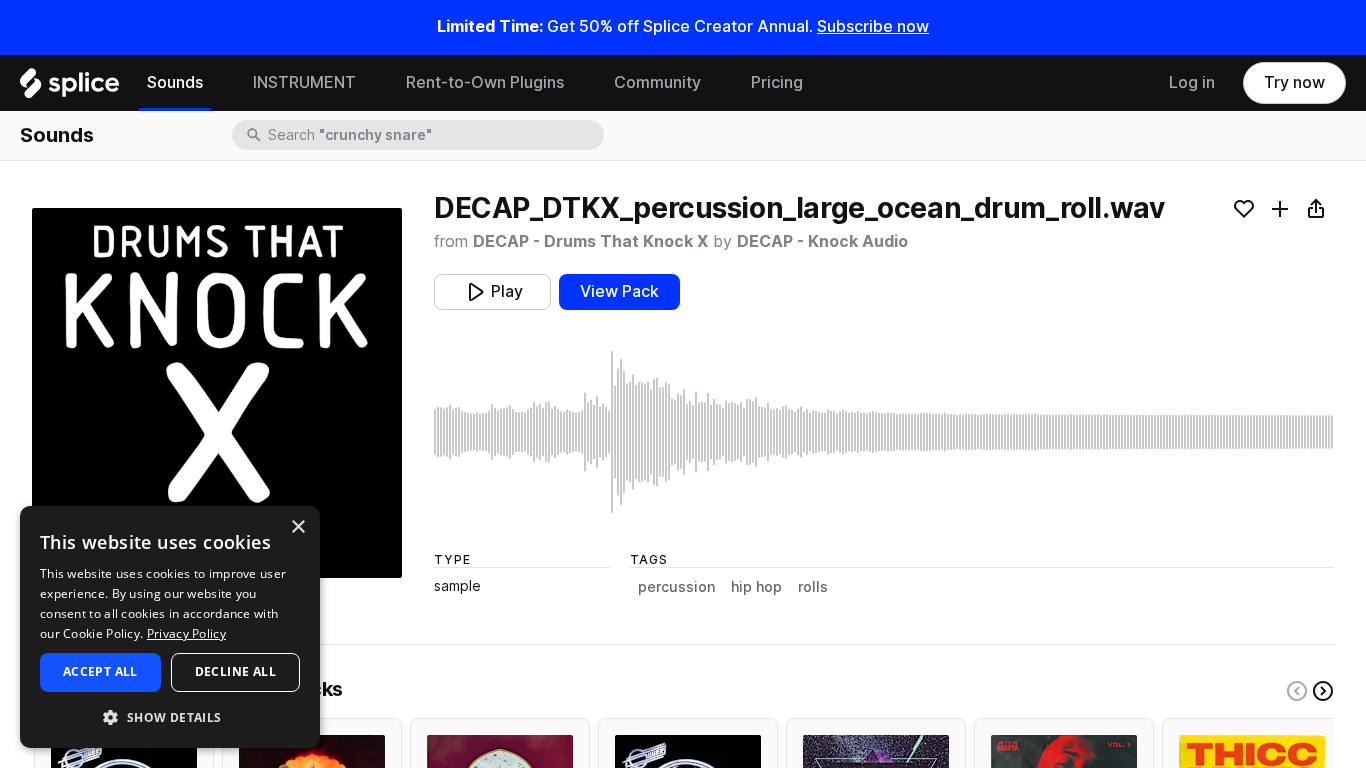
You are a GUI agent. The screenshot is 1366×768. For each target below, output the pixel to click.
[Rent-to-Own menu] (579, 83)
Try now (1294, 82)
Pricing (777, 82)
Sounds (175, 82)
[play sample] (884, 432)
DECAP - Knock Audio (822, 241)
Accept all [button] (100, 671)
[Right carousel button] (1323, 691)
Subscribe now (873, 26)
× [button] (297, 527)
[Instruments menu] (371, 83)
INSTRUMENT (304, 82)
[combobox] (434, 135)
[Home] (69, 88)
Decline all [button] (235, 671)
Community (657, 82)
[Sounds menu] (218, 83)
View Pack (619, 291)
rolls (813, 587)
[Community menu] (716, 83)
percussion (676, 587)
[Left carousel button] (1297, 691)
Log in (1192, 82)
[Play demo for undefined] (217, 393)
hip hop (756, 587)
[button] (170, 716)
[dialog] (170, 627)
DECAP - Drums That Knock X (590, 241)
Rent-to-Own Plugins (485, 82)
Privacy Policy (186, 633)
